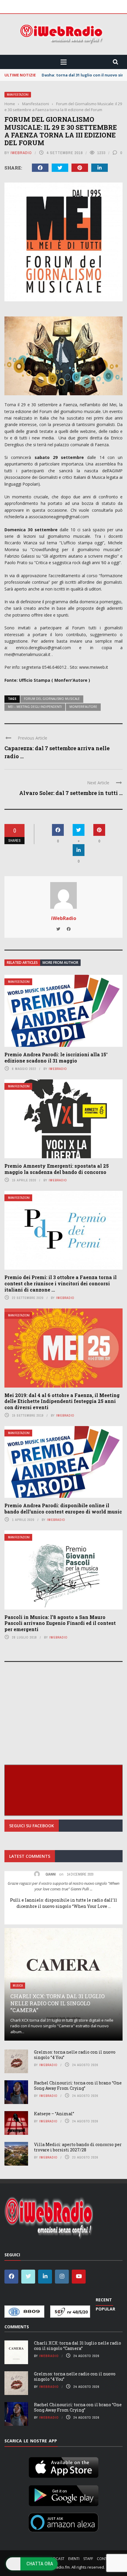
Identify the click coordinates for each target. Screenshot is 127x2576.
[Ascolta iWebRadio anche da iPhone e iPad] (63, 2466)
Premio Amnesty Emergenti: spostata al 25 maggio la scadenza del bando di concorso (57, 1169)
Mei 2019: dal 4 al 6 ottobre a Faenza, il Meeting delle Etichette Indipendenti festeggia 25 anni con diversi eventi (62, 1401)
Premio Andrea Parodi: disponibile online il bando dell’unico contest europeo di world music (63, 1508)
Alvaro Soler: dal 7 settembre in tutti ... (71, 793)
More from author (60, 963)
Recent (104, 2300)
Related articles (22, 963)
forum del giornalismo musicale (52, 699)
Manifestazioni (18, 95)
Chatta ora (40, 2564)
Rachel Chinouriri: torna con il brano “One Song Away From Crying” (78, 2085)
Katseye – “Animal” (54, 2114)
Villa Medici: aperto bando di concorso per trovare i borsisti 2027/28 (78, 2147)
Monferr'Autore (83, 707)
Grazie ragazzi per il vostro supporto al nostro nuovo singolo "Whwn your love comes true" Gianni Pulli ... (63, 1886)
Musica (18, 1986)
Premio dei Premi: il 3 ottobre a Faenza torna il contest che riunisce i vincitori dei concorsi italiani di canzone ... (61, 1283)
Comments (17, 2327)
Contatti (106, 2559)
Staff (88, 2559)
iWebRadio (21, 153)
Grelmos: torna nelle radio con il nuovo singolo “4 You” (75, 2055)
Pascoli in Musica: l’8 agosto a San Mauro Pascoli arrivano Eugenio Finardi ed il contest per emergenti (60, 1623)
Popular (105, 2309)
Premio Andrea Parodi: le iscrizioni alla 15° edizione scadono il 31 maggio (56, 1057)
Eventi (74, 2559)
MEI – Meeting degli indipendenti (35, 707)
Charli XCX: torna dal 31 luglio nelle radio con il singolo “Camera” (57, 2003)
